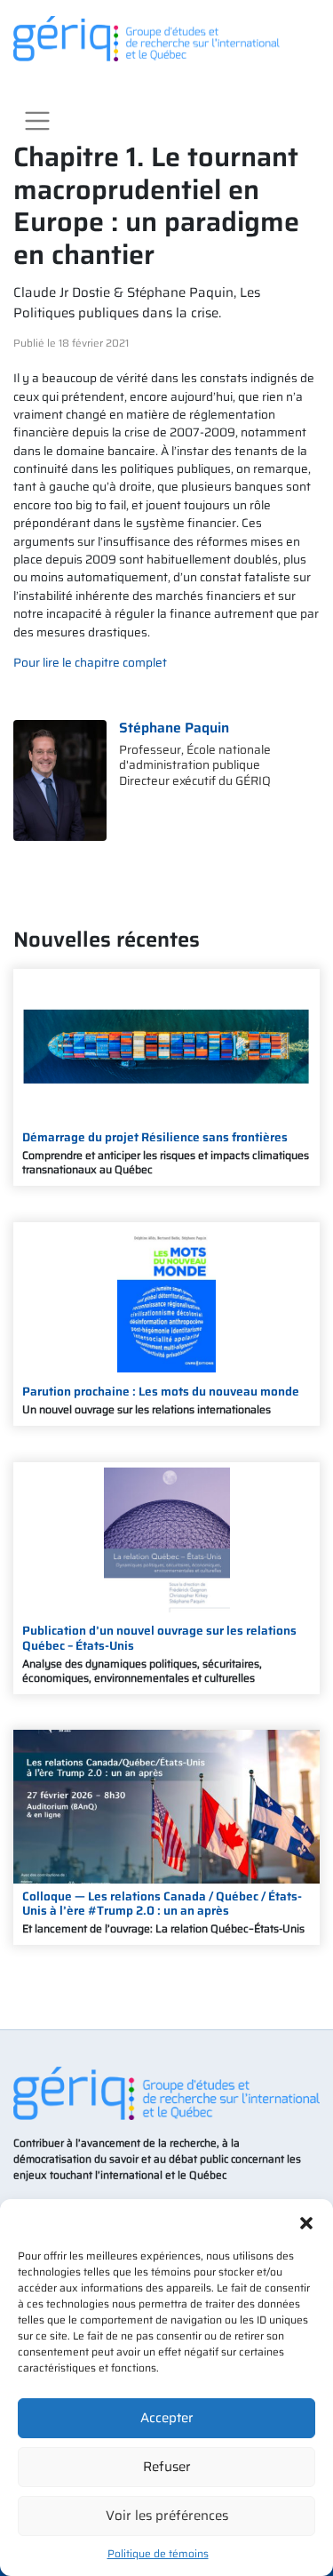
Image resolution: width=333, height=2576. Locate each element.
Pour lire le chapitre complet (90, 663)
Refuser (167, 2467)
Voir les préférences (167, 2516)
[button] (306, 2221)
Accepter (167, 2418)
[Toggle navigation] (37, 121)
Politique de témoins (158, 2553)
